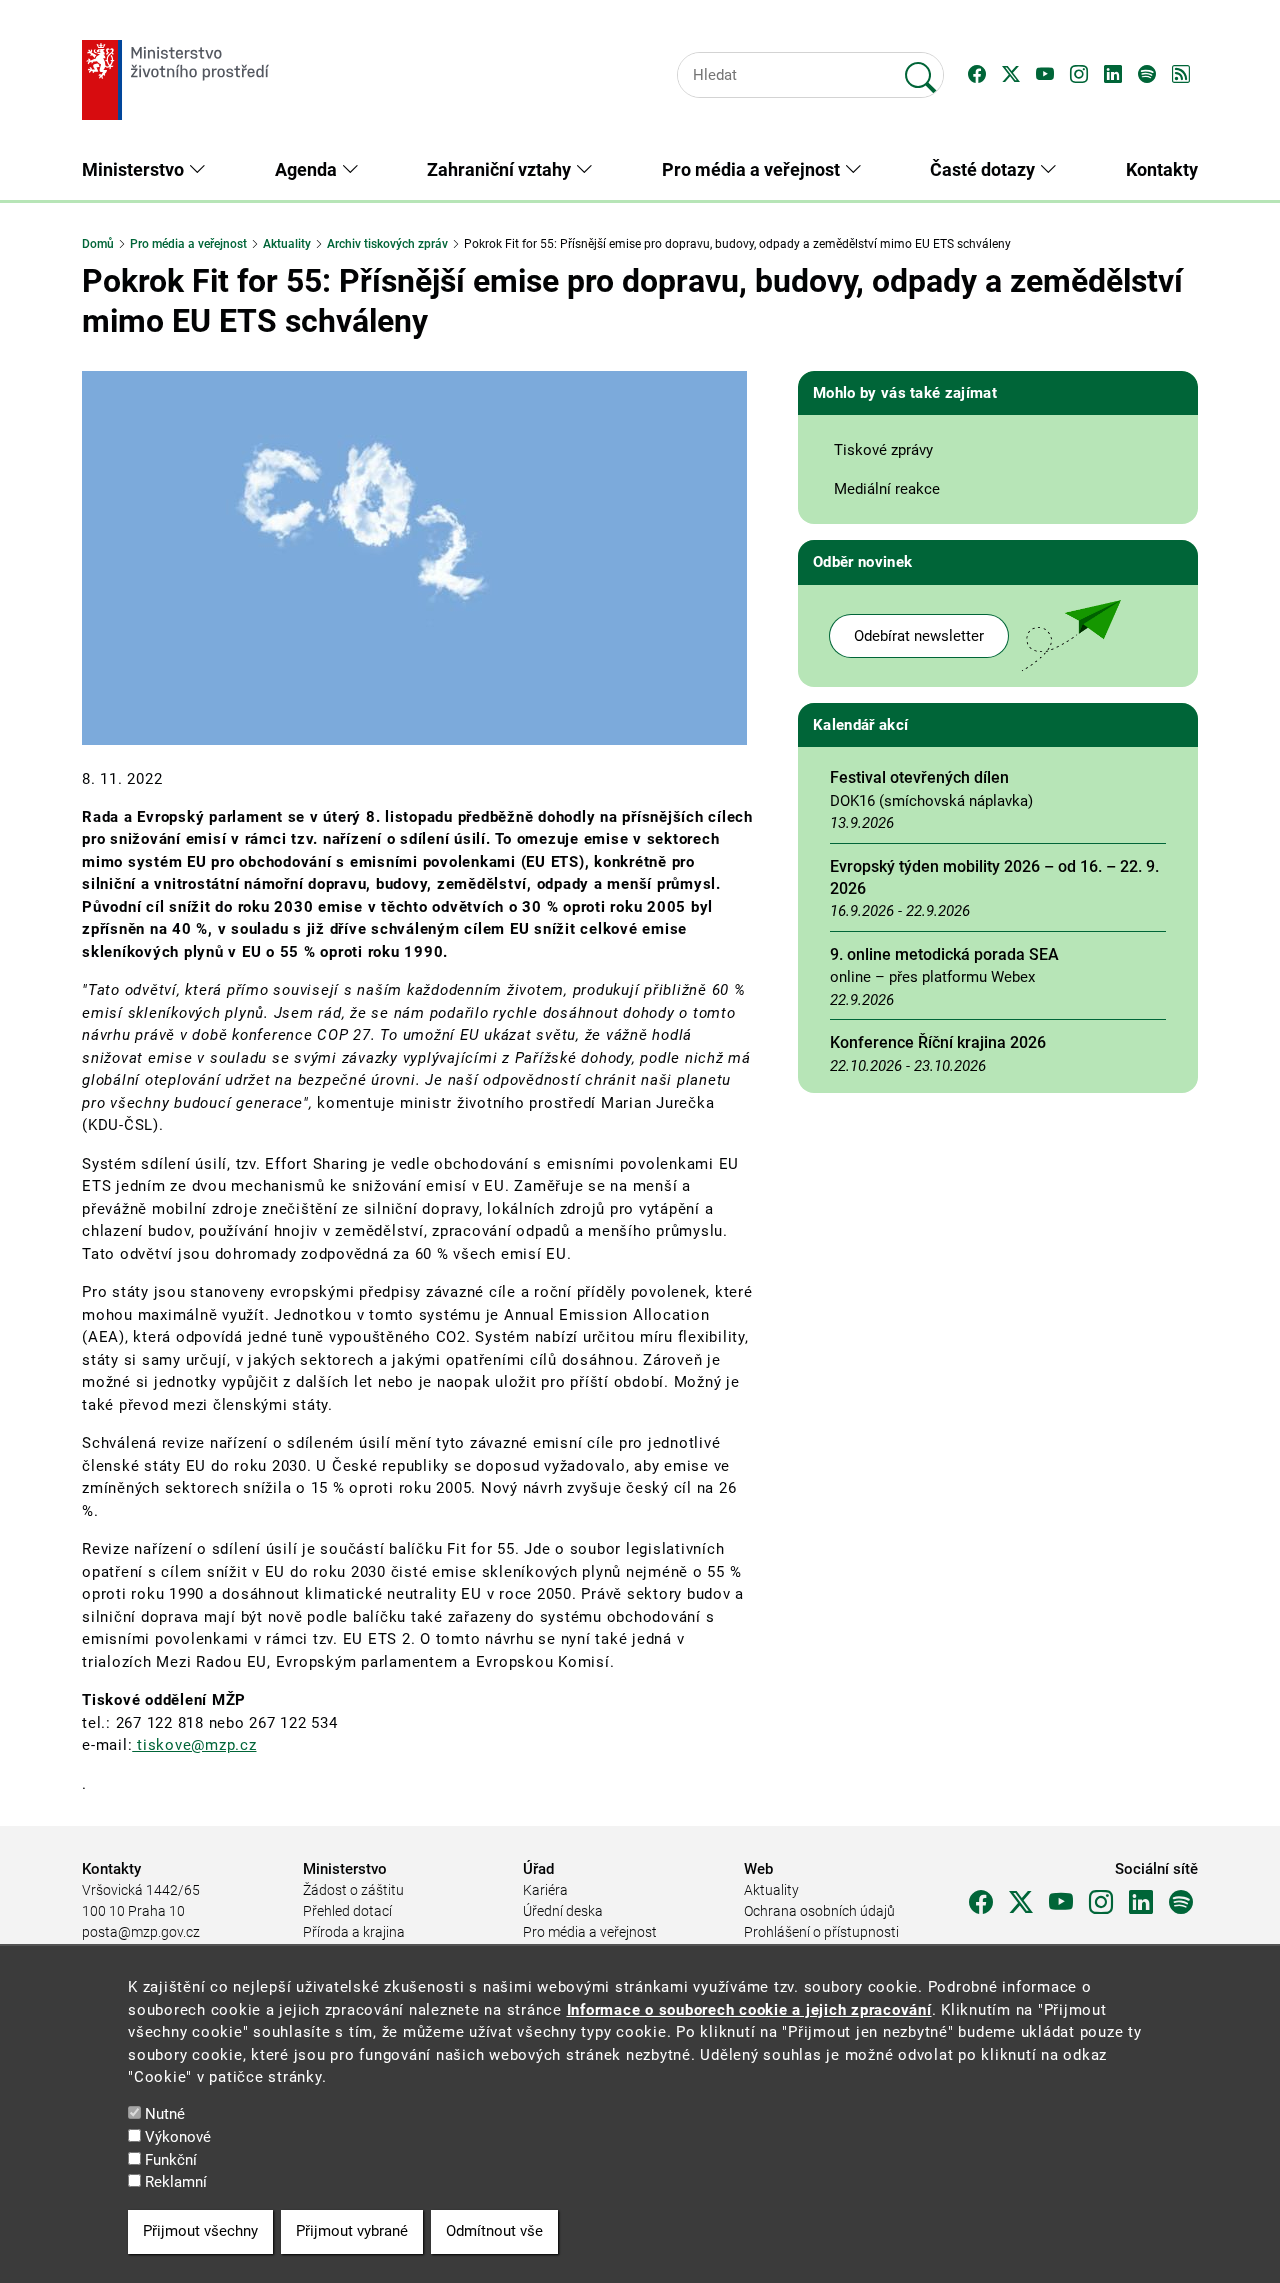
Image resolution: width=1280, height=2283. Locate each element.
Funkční (171, 2159)
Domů (98, 244)
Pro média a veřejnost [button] (753, 169)
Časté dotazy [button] (984, 169)
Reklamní (176, 2182)
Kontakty (1162, 169)
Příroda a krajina (354, 1932)
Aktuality (287, 244)
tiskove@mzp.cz (194, 1745)
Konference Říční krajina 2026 (938, 1042)
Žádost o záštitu (353, 1890)
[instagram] (1101, 1903)
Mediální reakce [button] (887, 489)
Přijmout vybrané (352, 2231)
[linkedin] (1141, 1903)
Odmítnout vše (494, 2231)
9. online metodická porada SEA (944, 954)
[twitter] (1021, 1903)
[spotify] (1181, 1903)
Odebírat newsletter (919, 636)
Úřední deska (563, 1911)
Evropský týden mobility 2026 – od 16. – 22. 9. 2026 (994, 877)
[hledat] (921, 69)
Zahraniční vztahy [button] (501, 169)
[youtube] (1061, 1903)
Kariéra (545, 1890)
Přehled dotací (347, 1911)
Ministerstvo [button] (135, 169)
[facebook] (981, 1903)
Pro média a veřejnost (188, 244)
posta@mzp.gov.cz (141, 1932)
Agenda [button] (308, 169)
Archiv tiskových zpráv (387, 244)
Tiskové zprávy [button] (883, 450)
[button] (977, 75)
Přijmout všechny (200, 2231)
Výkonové (178, 2137)
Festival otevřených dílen (919, 777)
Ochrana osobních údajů (819, 1911)
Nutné (165, 2114)
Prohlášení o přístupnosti (821, 1932)
